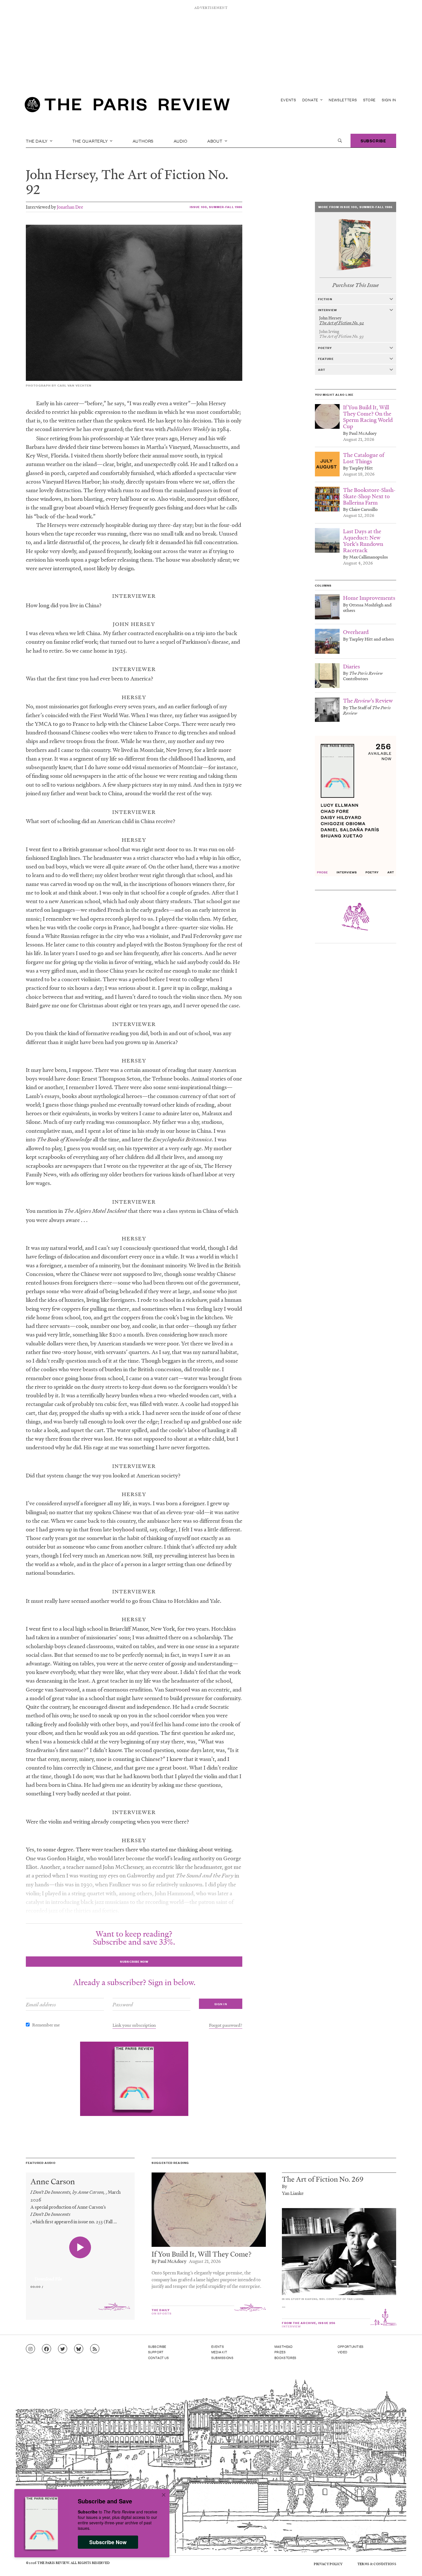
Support (156, 2352)
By (284, 2186)
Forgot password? (226, 2025)
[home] (127, 106)
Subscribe (373, 140)
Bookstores (285, 2358)
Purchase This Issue (356, 285)
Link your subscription (134, 2025)
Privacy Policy (328, 2564)
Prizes (280, 2352)
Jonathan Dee (70, 207)
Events (289, 100)
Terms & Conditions (377, 2564)
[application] (80, 2276)
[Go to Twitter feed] (63, 2349)
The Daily (37, 141)
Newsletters (343, 100)
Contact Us (159, 2358)
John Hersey (60, 174)
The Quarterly (91, 141)
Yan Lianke (293, 2193)
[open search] (340, 141)
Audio (181, 141)
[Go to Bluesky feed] (79, 2349)
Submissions (222, 2358)
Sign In (389, 100)
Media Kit (219, 2352)
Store (370, 100)
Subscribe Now (108, 2542)
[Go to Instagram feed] (30, 2349)
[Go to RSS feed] (95, 2349)
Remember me (46, 2025)
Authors (143, 141)
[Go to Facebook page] (47, 2349)
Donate (311, 100)
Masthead (284, 2346)
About (215, 141)
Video (342, 2352)
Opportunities (351, 2346)
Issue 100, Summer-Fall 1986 (216, 207)
